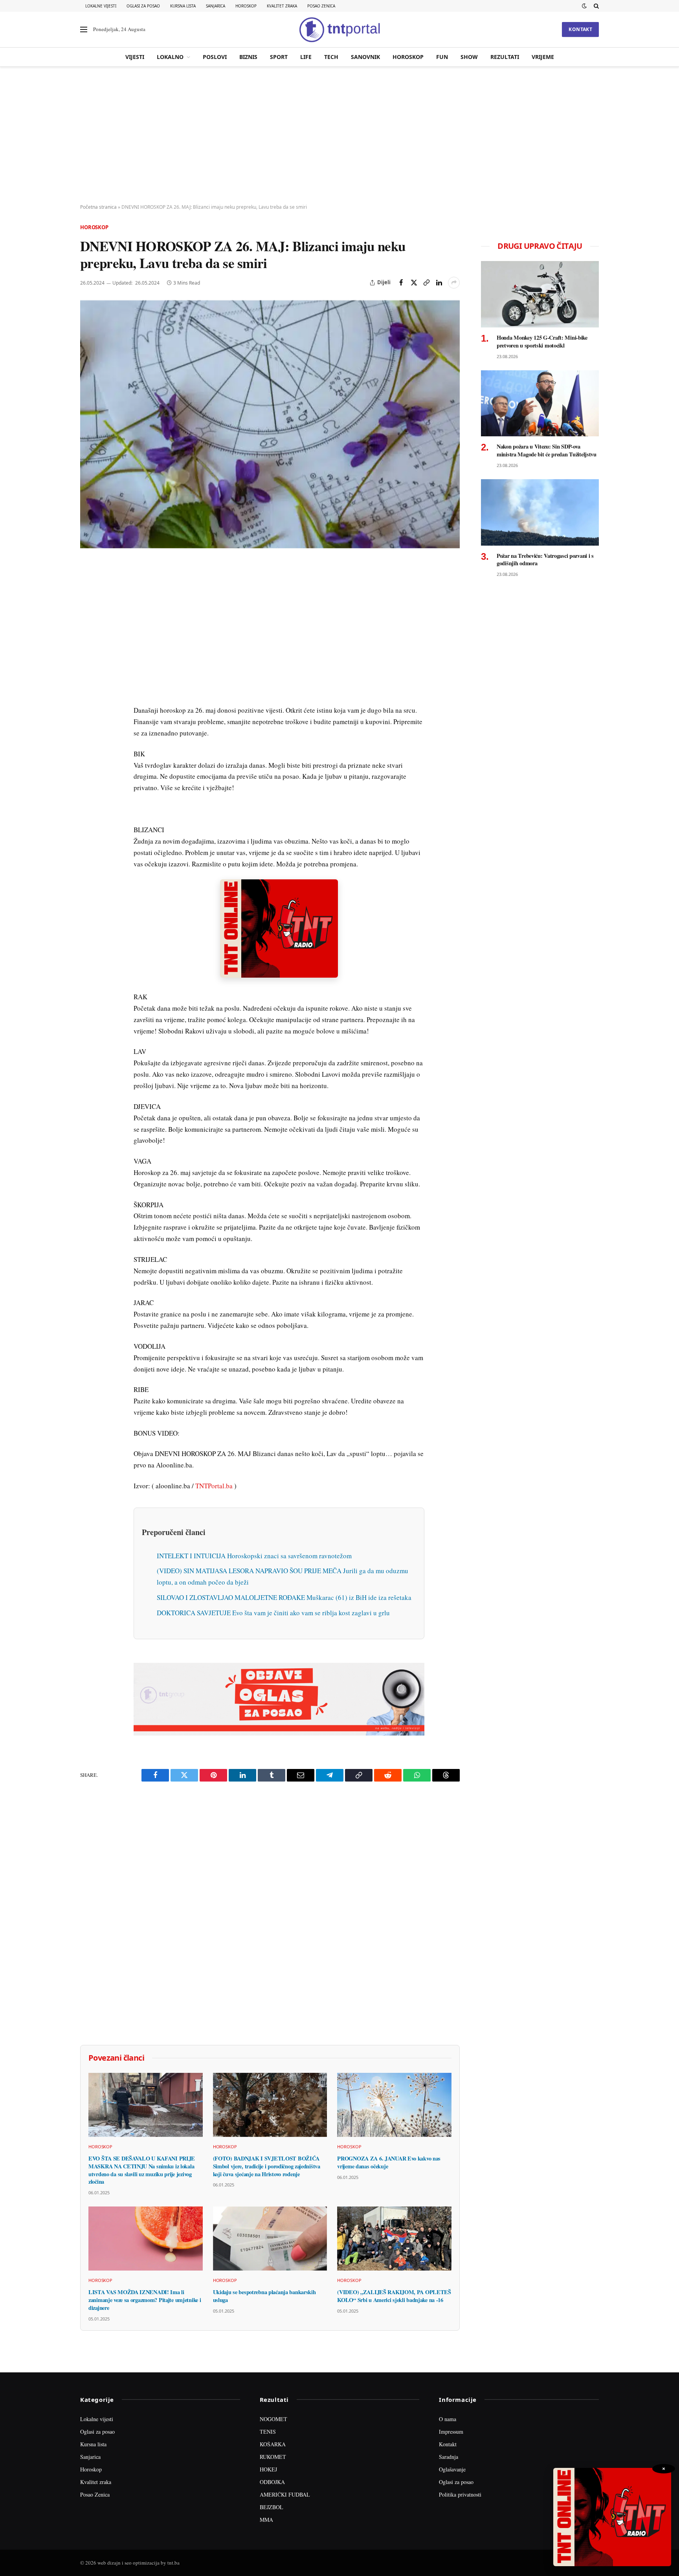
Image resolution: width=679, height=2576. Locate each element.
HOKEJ (268, 2469)
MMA (266, 2520)
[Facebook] (88, 587)
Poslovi (215, 57)
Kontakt (580, 29)
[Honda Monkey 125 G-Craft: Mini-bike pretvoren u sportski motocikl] (540, 294)
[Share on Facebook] (401, 283)
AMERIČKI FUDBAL (285, 2494)
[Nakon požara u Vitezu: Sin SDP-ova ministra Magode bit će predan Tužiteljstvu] (540, 404)
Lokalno (170, 57)
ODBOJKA (272, 2482)
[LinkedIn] (88, 677)
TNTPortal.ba (214, 1486)
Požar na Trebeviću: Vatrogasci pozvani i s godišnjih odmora (545, 560)
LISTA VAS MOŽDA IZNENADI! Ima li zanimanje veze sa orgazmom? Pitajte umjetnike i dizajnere (145, 2300)
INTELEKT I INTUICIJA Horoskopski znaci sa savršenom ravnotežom (254, 1556)
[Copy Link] (426, 283)
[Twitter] (88, 605)
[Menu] (84, 30)
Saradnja (449, 2457)
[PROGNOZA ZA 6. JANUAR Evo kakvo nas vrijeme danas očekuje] (394, 2105)
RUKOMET (273, 2457)
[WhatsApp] (88, 732)
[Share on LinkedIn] (439, 283)
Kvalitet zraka (282, 6)
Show (469, 57)
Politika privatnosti (460, 2494)
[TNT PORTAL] (339, 29)
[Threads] (88, 750)
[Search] (596, 6)
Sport (279, 57)
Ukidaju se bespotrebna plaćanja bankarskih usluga (264, 2296)
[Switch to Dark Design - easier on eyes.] (584, 6)
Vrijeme (543, 57)
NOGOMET (273, 2419)
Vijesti (135, 57)
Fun (442, 57)
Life (306, 57)
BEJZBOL (272, 2507)
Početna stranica (98, 207)
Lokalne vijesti (101, 6)
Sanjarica (216, 6)
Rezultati (505, 57)
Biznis (248, 57)
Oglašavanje (452, 2469)
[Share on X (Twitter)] (414, 283)
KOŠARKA (273, 2444)
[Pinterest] (88, 623)
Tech (331, 57)
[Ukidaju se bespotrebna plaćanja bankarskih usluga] (270, 2239)
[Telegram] (88, 713)
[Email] (88, 641)
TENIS (268, 2432)
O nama (448, 2419)
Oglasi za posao (143, 6)
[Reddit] (88, 695)
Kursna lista (183, 6)
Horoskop (246, 6)
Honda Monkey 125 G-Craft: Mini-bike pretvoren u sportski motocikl (542, 341)
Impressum (451, 2432)
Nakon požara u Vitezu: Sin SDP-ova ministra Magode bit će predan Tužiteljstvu (547, 450)
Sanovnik (365, 57)
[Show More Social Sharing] (454, 283)
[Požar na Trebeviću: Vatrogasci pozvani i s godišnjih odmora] (540, 512)
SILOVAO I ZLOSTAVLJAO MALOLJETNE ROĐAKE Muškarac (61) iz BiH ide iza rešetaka (284, 1597)
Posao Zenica (321, 6)
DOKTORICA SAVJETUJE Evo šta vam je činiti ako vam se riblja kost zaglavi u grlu (273, 1613)
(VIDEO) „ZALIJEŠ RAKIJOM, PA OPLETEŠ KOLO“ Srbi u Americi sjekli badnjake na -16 (394, 2296)
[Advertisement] (339, 136)
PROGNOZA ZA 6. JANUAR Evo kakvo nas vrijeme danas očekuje (389, 2162)
